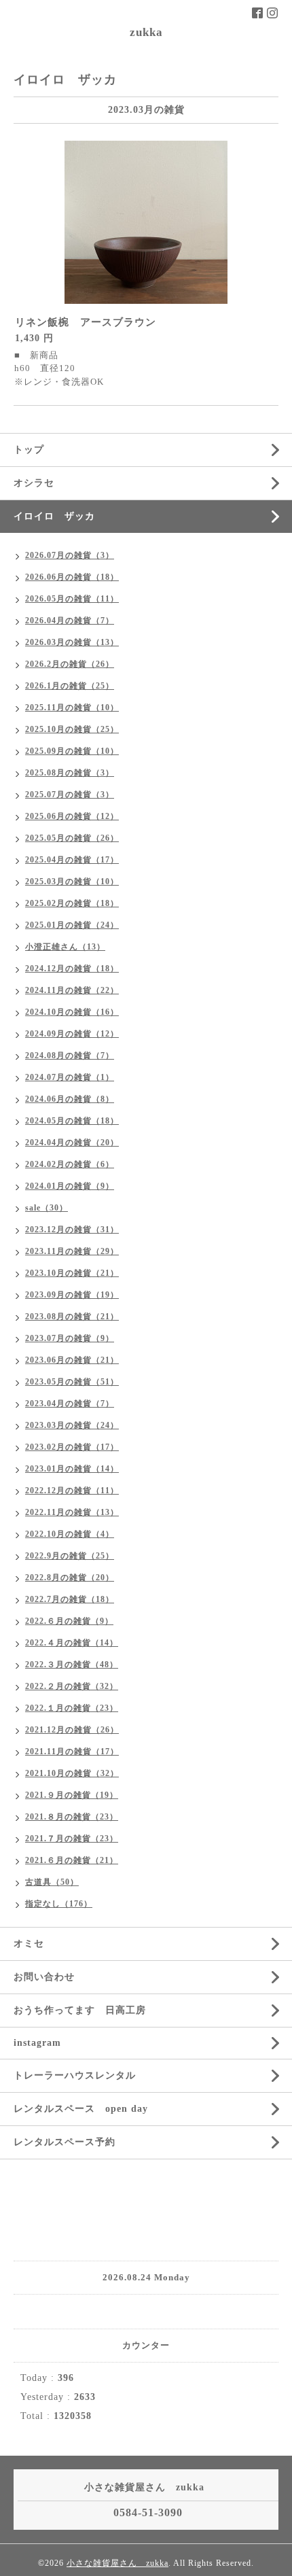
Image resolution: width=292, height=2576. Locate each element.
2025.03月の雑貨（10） (72, 882)
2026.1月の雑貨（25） (70, 686)
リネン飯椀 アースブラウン (86, 322)
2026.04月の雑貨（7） (70, 621)
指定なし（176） (59, 1904)
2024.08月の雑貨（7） (70, 1056)
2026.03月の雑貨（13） (72, 642)
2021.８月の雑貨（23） (72, 1817)
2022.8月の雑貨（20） (70, 1578)
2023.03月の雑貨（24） (72, 1425)
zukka (146, 32)
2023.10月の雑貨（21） (72, 1273)
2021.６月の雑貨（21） (72, 1860)
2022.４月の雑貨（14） (72, 1643)
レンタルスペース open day (81, 2109)
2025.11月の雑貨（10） (72, 708)
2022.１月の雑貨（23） (72, 1708)
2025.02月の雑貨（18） (72, 903)
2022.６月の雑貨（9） (69, 1621)
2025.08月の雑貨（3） (70, 773)
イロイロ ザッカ (54, 516)
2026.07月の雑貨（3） (70, 555)
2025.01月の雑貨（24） (72, 925)
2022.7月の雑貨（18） (70, 1599)
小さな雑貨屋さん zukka (117, 2563)
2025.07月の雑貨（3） (70, 795)
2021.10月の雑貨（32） (72, 1773)
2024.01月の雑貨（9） (70, 1186)
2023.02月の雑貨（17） (72, 1447)
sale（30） (47, 1208)
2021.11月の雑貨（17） (72, 1752)
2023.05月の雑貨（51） (72, 1382)
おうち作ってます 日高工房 (80, 2010)
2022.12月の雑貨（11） (72, 1491)
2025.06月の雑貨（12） (72, 816)
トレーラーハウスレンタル (75, 2075)
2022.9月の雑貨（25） (70, 1556)
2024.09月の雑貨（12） (72, 1034)
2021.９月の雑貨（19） (72, 1795)
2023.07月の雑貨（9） (70, 1338)
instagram (37, 2043)
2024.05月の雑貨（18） (72, 1121)
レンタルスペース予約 (65, 2142)
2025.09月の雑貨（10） (72, 751)
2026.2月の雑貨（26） (70, 664)
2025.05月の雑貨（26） (72, 838)
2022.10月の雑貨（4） (70, 1534)
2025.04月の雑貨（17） (72, 860)
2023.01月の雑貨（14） (72, 1469)
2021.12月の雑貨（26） (72, 1730)
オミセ (29, 1944)
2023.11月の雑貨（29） (72, 1251)
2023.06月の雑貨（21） (72, 1360)
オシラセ (34, 483)
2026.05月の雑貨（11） (72, 599)
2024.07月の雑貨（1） (70, 1077)
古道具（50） (52, 1882)
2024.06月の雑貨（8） (70, 1099)
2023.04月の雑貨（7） (70, 1404)
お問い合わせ (44, 1977)
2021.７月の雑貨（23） (72, 1839)
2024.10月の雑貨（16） (72, 1012)
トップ (29, 450)
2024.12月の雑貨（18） (72, 969)
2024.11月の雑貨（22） (72, 990)
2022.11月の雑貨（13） (72, 1512)
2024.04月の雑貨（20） (72, 1143)
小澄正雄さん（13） (65, 947)
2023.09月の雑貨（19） (72, 1295)
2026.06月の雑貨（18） (72, 577)
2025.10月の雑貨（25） (72, 729)
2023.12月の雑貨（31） (72, 1230)
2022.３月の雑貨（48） (72, 1665)
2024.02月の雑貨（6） (70, 1164)
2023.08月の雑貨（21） (72, 1317)
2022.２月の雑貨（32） (72, 1686)
